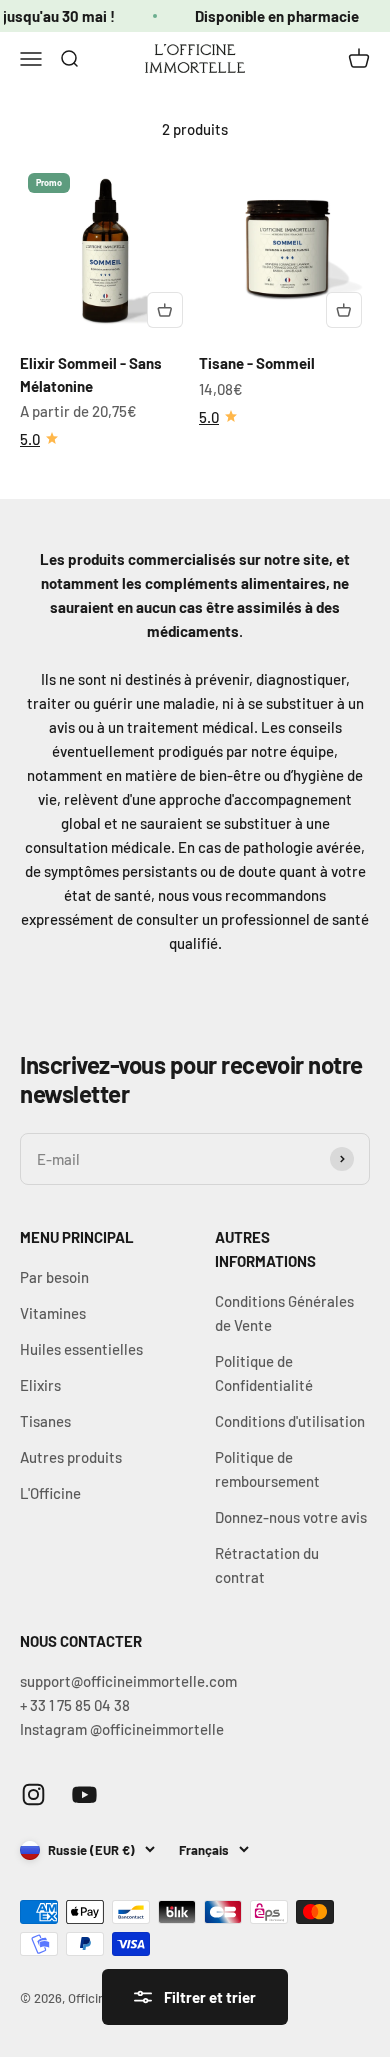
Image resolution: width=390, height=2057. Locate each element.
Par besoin (54, 1277)
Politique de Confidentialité (264, 1373)
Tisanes (45, 1421)
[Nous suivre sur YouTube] (84, 1794)
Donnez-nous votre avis (291, 1517)
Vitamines (53, 1313)
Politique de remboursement (267, 1469)
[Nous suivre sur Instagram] (33, 1794)
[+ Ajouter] (165, 310)
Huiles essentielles (81, 1349)
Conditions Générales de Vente (284, 1313)
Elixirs (40, 1385)
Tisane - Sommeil (257, 363)
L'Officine (50, 1493)
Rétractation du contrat (267, 1565)
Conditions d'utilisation (290, 1421)
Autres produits (71, 1457)
